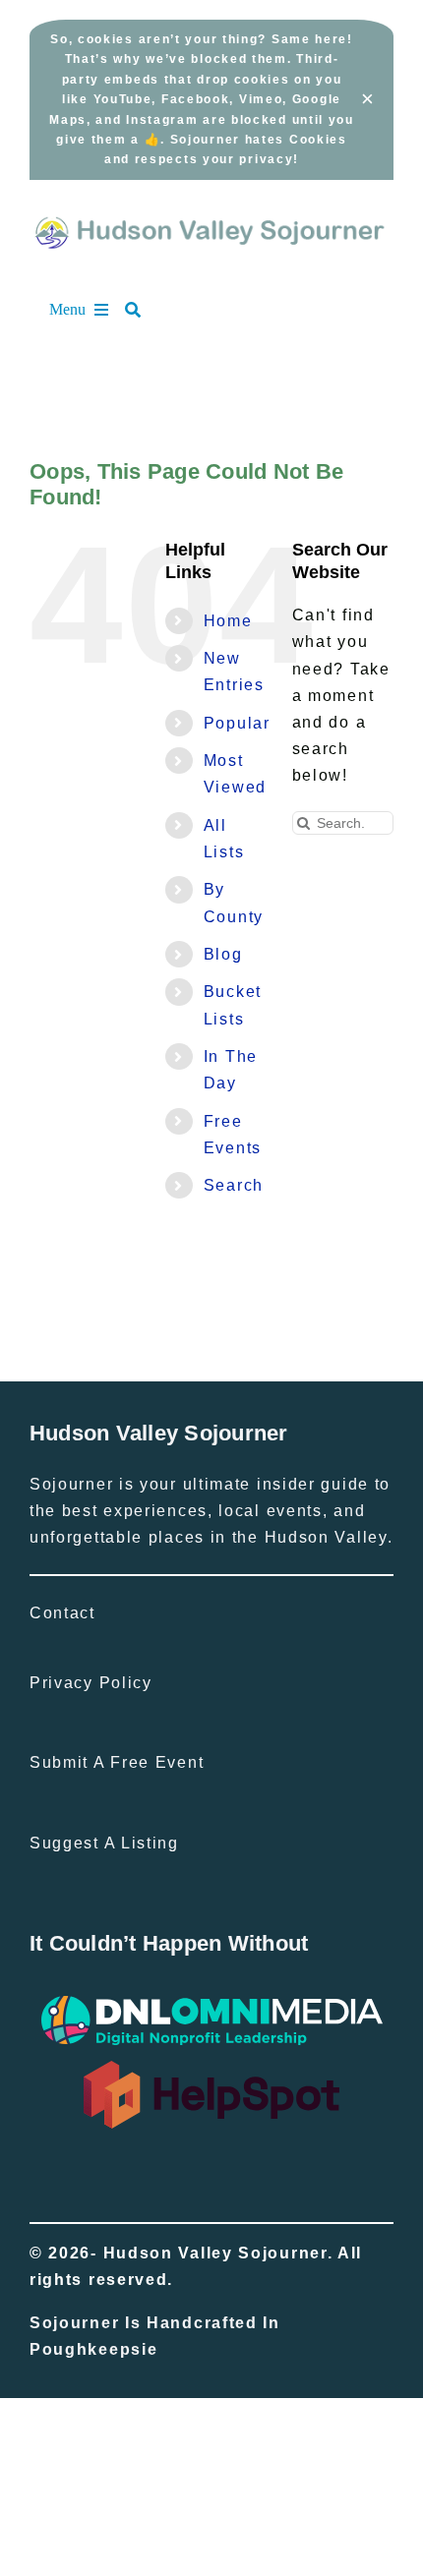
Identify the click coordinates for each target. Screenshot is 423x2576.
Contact (62, 1613)
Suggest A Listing (104, 1843)
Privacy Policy (91, 1683)
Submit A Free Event (117, 1762)
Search (234, 1185)
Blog (223, 954)
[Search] (143, 310)
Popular (237, 723)
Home (228, 621)
